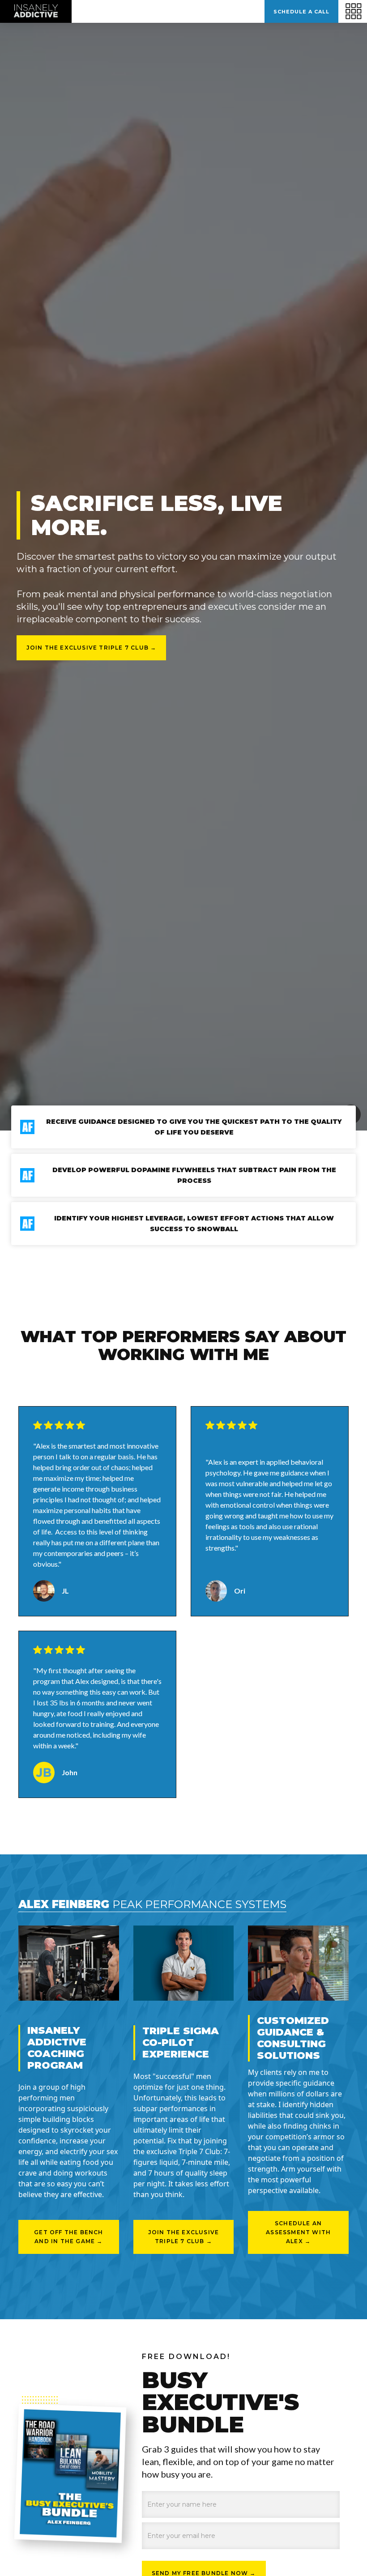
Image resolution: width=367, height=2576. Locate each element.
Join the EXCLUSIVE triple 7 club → (92, 648)
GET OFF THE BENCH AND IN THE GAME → (68, 2237)
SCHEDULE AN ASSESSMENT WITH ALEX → (298, 2232)
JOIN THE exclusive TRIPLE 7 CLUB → (184, 2237)
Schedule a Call (301, 12)
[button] (234, 11)
